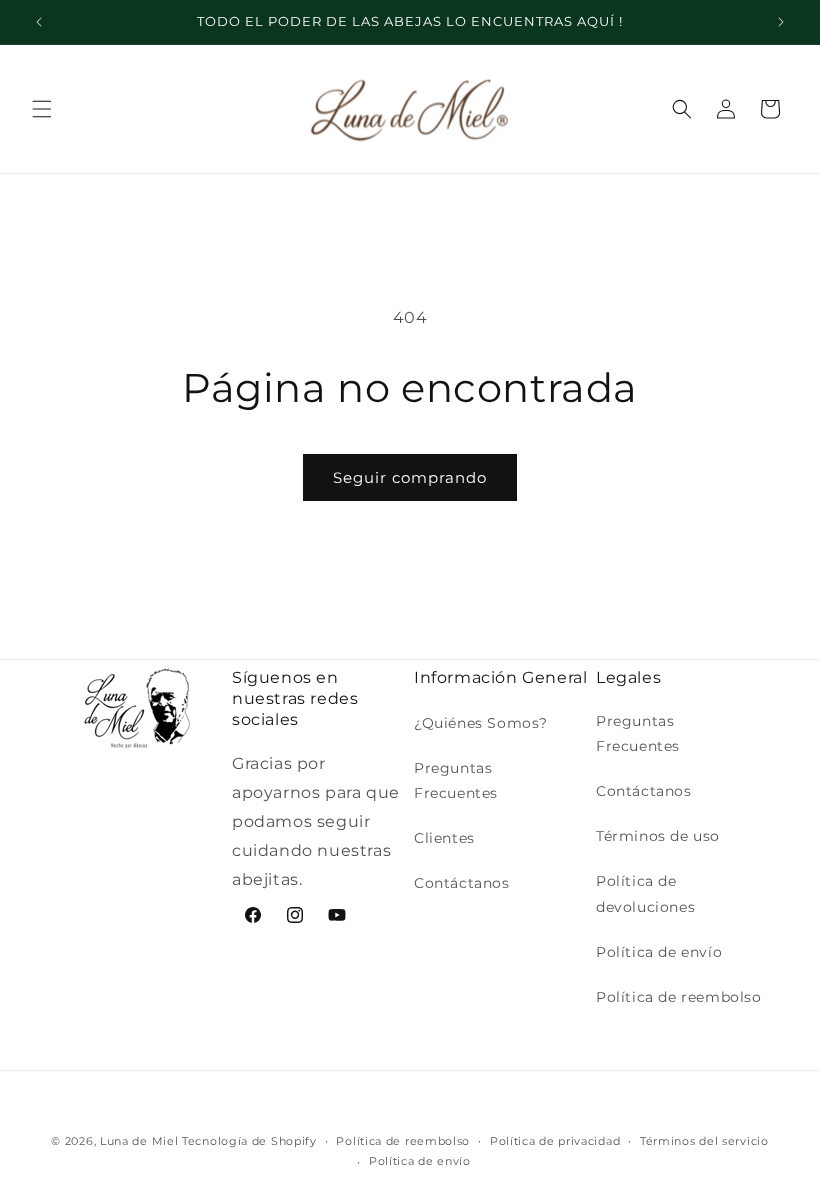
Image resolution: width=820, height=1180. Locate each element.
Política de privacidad (555, 1141)
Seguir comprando (410, 477)
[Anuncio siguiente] (781, 22)
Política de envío (659, 952)
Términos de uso (658, 836)
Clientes (444, 838)
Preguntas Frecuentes (456, 780)
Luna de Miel (139, 1141)
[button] (42, 109)
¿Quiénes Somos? (481, 723)
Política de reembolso (679, 997)
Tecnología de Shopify (249, 1141)
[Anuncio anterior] (39, 22)
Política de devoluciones (645, 893)
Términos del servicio (704, 1141)
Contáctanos (462, 883)
